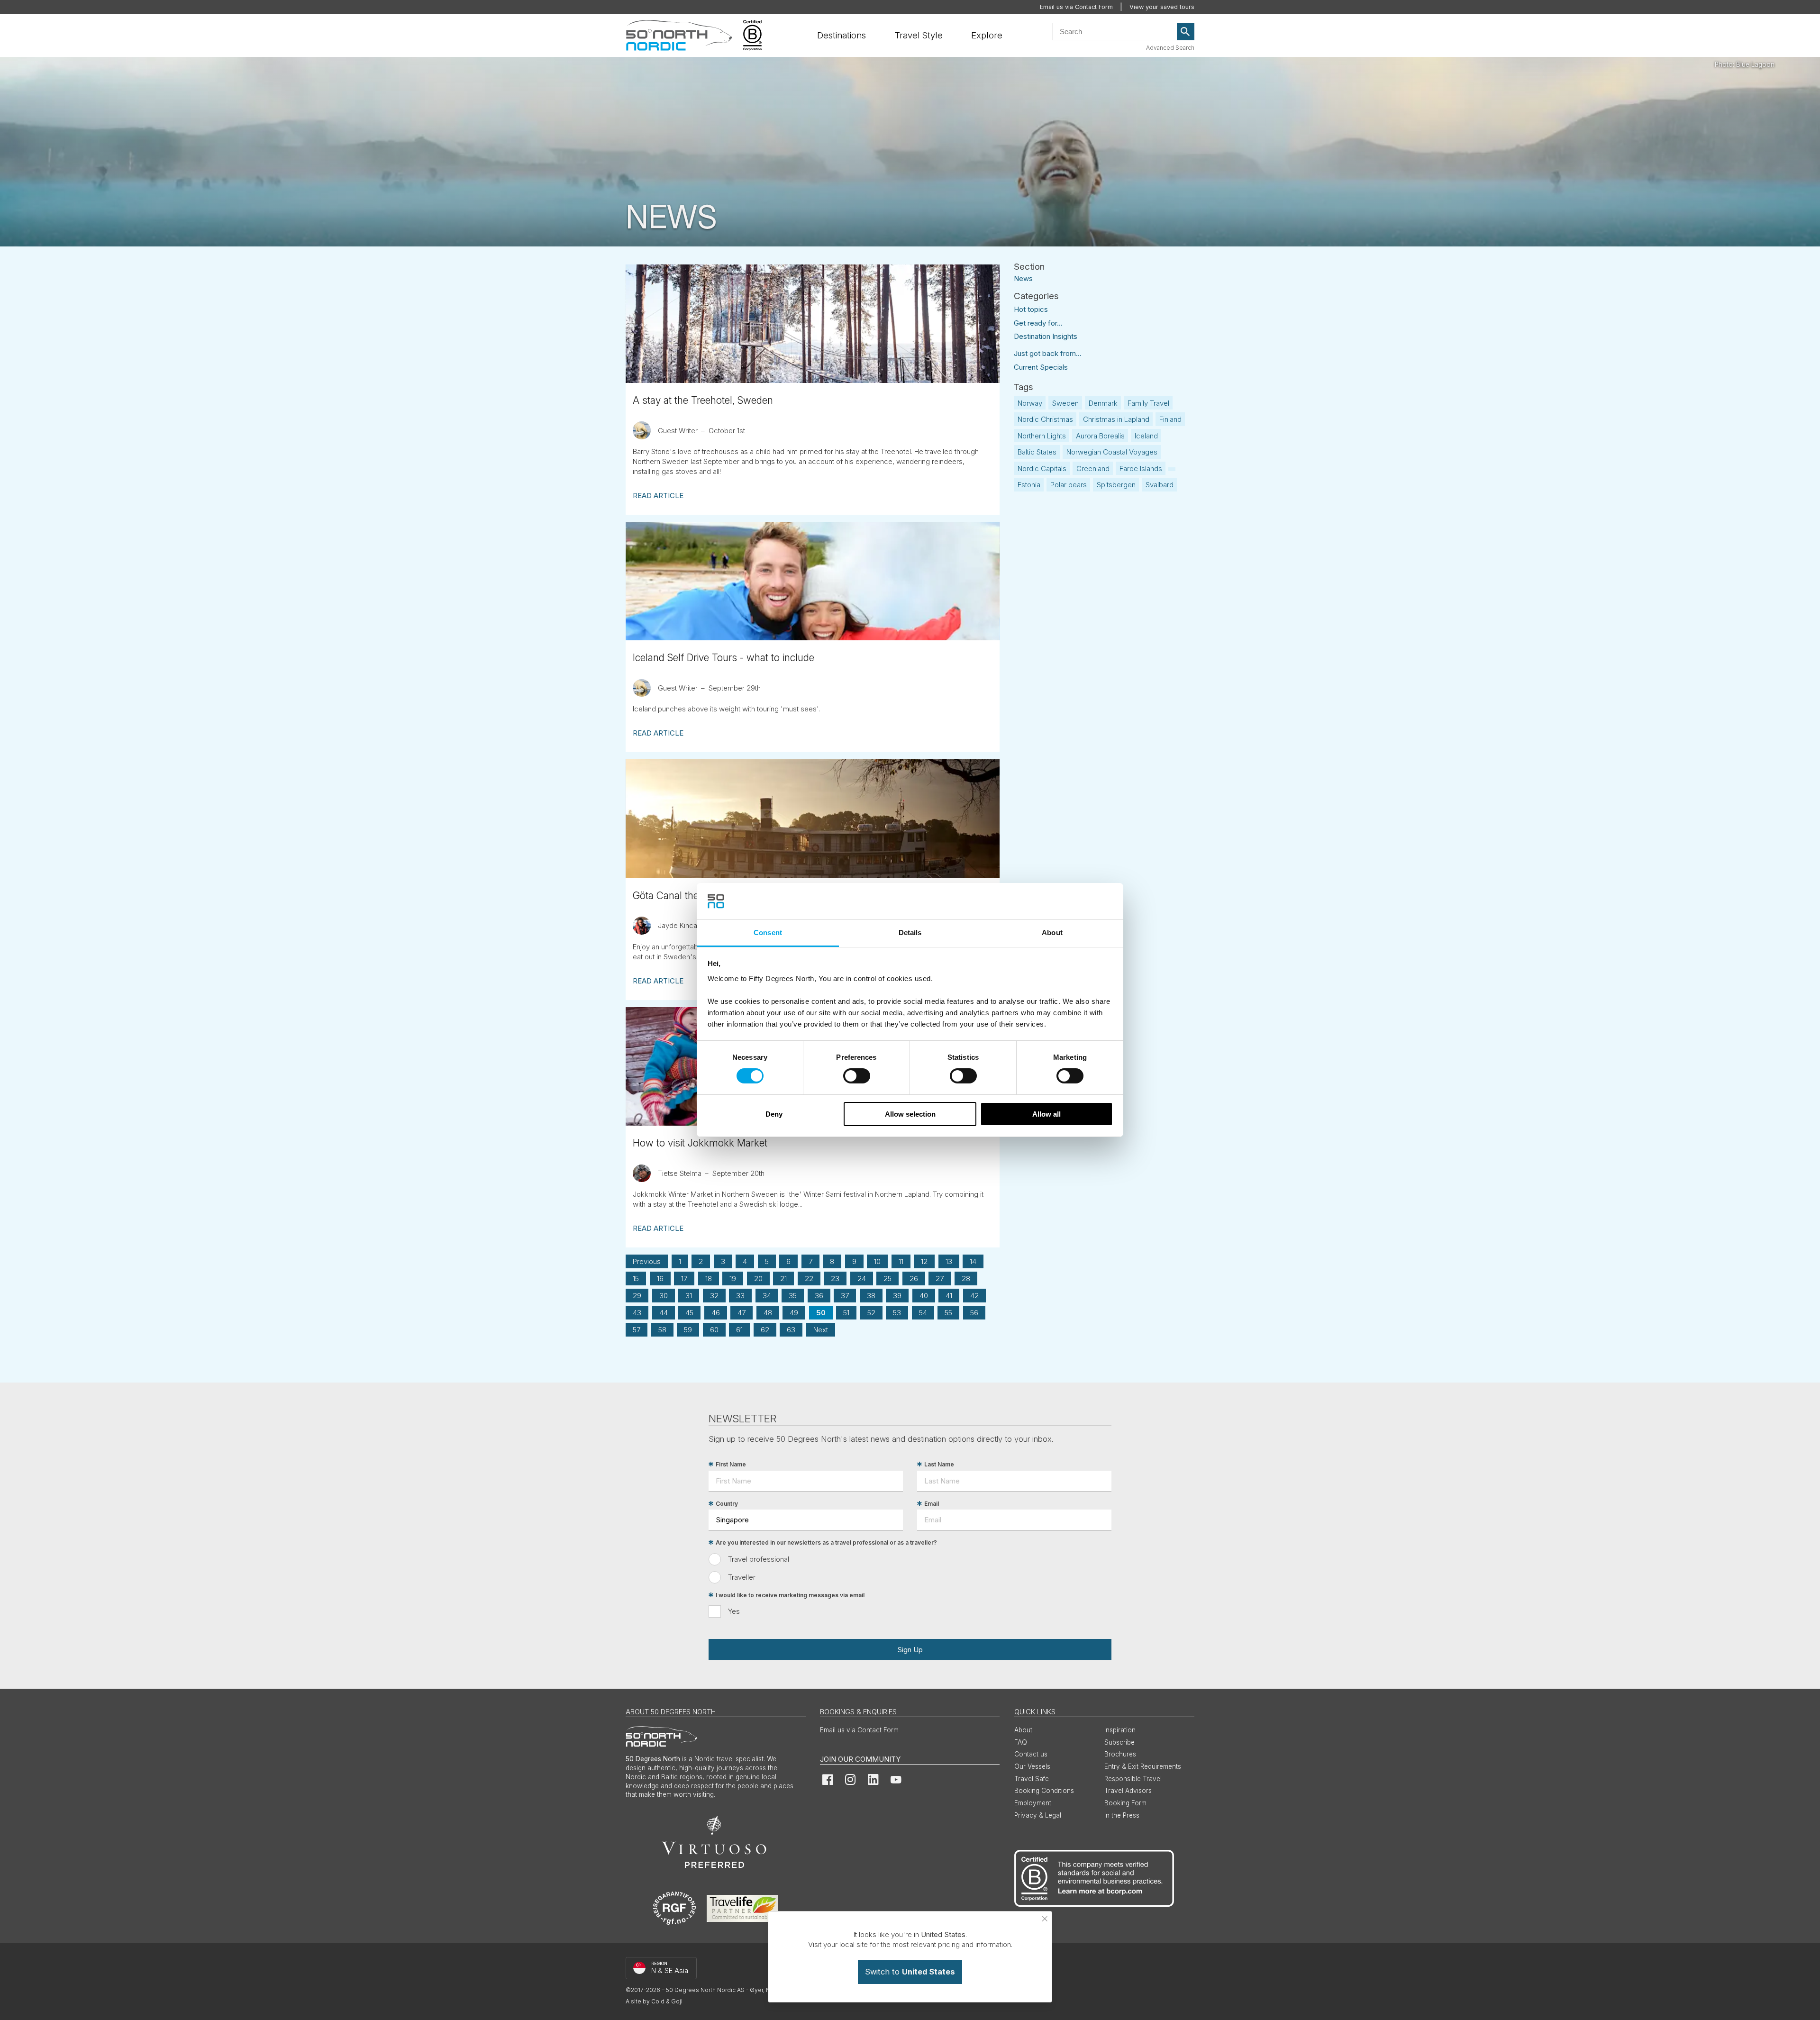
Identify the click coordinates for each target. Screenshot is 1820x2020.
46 (716, 1313)
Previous (647, 1261)
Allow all (1046, 1114)
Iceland (1146, 436)
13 (949, 1261)
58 (662, 1330)
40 (924, 1296)
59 (688, 1330)
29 (637, 1296)
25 (887, 1278)
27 (940, 1278)
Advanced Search (1170, 48)
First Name (731, 1464)
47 (742, 1313)
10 (877, 1261)
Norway (1030, 403)
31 (689, 1296)
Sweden (1065, 403)
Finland (1170, 419)
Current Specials (1041, 367)
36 (819, 1296)
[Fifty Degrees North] (679, 36)
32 (714, 1296)
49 (794, 1313)
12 (924, 1261)
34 (767, 1296)
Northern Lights (1042, 436)
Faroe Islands (1141, 469)
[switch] (857, 1076)
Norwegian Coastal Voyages (1112, 452)
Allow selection (910, 1114)
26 (914, 1278)
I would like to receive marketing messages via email (790, 1595)
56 (974, 1313)
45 (689, 1313)
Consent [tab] (768, 933)
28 (966, 1278)
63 (791, 1330)
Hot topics (1031, 309)
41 (949, 1296)
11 (901, 1261)
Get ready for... (1038, 323)
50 (821, 1313)
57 (637, 1330)
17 (684, 1278)
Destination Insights (1046, 336)
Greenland (1093, 469)
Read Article (658, 496)
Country (727, 1504)
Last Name (939, 1464)
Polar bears (1069, 485)
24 (862, 1278)
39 (897, 1296)
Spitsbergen (1116, 485)
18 (709, 1278)
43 (637, 1313)
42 (974, 1296)
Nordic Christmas (1045, 419)
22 (809, 1278)
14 (973, 1261)
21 (783, 1278)
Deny (774, 1114)
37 (845, 1296)
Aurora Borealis (1100, 436)
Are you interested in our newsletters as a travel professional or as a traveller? (826, 1542)
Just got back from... (1048, 353)
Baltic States (1037, 452)
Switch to (910, 1972)
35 (793, 1296)
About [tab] (1052, 933)
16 (660, 1278)
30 (664, 1296)
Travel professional (759, 1559)
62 (765, 1330)
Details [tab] (910, 933)
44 (664, 1313)
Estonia (1029, 485)
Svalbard (1160, 485)
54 (923, 1313)
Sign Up (910, 1650)
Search (1186, 32)
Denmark (1103, 403)
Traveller (742, 1577)
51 (846, 1313)
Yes (734, 1611)
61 (739, 1330)
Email (932, 1504)
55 (948, 1313)
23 (835, 1278)
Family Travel (1148, 403)
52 (871, 1313)
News (1023, 278)
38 (871, 1296)
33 (740, 1296)
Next (821, 1330)
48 (768, 1313)
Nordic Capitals (1042, 469)
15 (636, 1278)
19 (733, 1278)
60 (714, 1330)
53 (897, 1313)
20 (758, 1278)
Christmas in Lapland (1116, 419)
